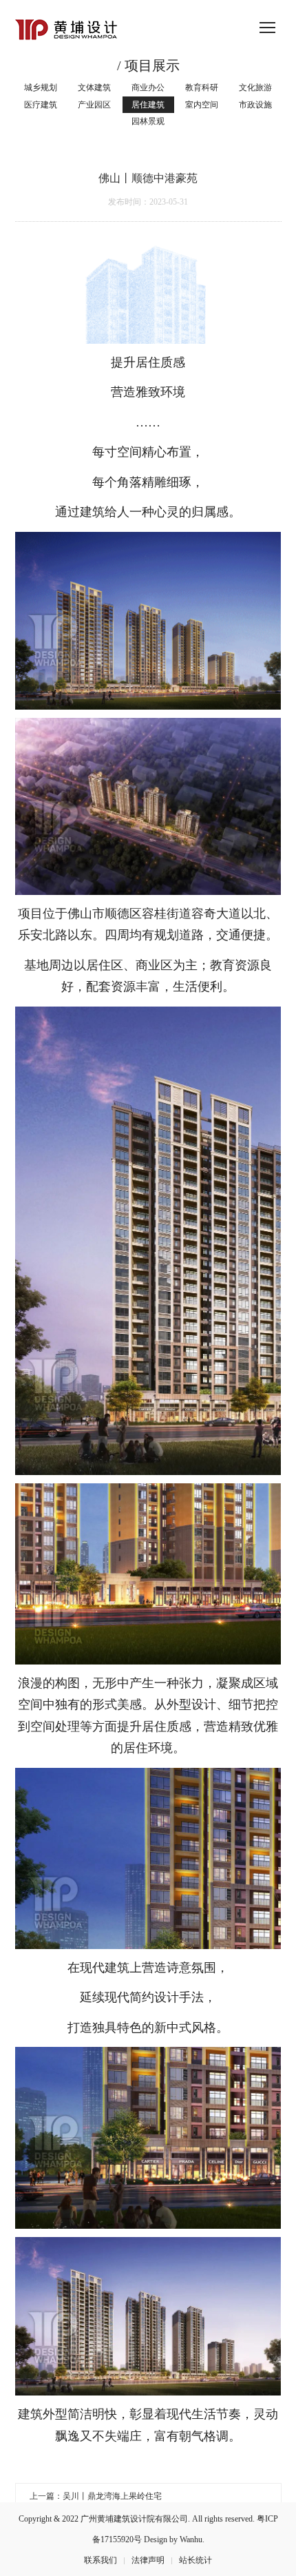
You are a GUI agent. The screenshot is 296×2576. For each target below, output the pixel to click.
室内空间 (202, 105)
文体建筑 (94, 87)
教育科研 (202, 87)
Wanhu (191, 2539)
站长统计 (195, 2560)
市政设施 (255, 105)
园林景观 (148, 121)
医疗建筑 (41, 105)
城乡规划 (41, 87)
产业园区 (94, 105)
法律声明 (148, 2560)
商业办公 (148, 87)
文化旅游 (255, 87)
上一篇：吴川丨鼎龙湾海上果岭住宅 (96, 2496)
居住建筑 (148, 105)
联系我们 (101, 2560)
